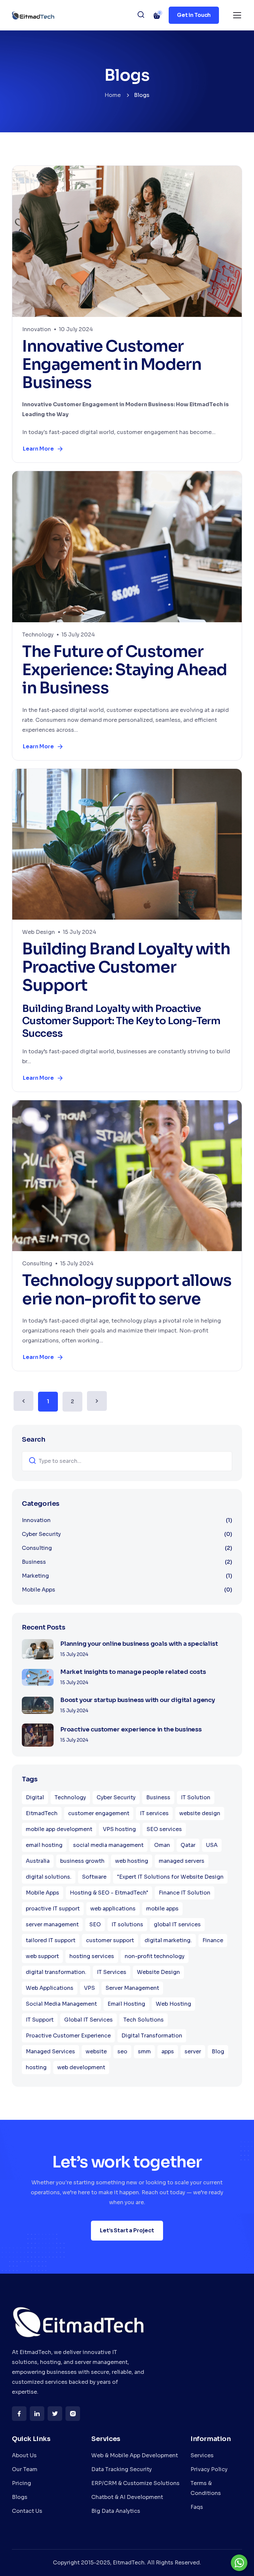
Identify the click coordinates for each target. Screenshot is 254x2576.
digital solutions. (49, 1877)
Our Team (25, 2469)
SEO (95, 1924)
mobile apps (162, 1909)
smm (144, 2052)
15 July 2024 (78, 635)
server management (52, 1924)
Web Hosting (173, 2004)
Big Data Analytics (116, 2511)
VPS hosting (119, 1829)
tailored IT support (51, 1940)
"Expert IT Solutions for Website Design (170, 1877)
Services (202, 2455)
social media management (108, 1845)
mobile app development (59, 1829)
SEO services (164, 1829)
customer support (110, 1940)
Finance (213, 1940)
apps (168, 2052)
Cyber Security (127, 1534)
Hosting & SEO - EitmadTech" (109, 1893)
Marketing (127, 1576)
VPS (89, 1988)
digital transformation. (56, 1972)
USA (212, 1845)
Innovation (37, 329)
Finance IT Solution (185, 1893)
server (193, 2052)
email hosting (44, 1845)
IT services (154, 1813)
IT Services (112, 1972)
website (96, 2052)
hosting (36, 2067)
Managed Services (50, 2052)
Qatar (188, 1845)
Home (113, 95)
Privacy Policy (209, 2469)
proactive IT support (53, 1909)
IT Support (40, 2020)
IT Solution (196, 1797)
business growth (82, 1861)
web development (81, 2067)
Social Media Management (61, 2004)
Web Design (39, 932)
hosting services (92, 1956)
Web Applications (50, 1988)
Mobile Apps (127, 1590)
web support (42, 1956)
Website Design (158, 1972)
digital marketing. (168, 1940)
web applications (113, 1909)
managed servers (182, 1861)
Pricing (21, 2483)
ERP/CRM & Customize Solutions (135, 2483)
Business (127, 1562)
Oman (162, 1845)
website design (200, 1813)
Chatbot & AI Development (127, 2497)
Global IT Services (88, 2020)
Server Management (132, 1988)
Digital (35, 1797)
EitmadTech (42, 1813)
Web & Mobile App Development (135, 2455)
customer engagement (99, 1813)
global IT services (177, 1924)
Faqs (197, 2507)
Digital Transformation (152, 2036)
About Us (24, 2455)
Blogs (20, 2497)
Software (94, 1877)
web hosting (132, 1861)
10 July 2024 (76, 329)
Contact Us (27, 2511)
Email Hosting (126, 2004)
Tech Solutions (144, 2020)
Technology (38, 635)
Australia (38, 1861)
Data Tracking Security (122, 2469)
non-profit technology (155, 1956)
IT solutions (127, 1924)
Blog (218, 2052)
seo (122, 2052)
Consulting (37, 1264)
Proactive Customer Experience (68, 2036)
